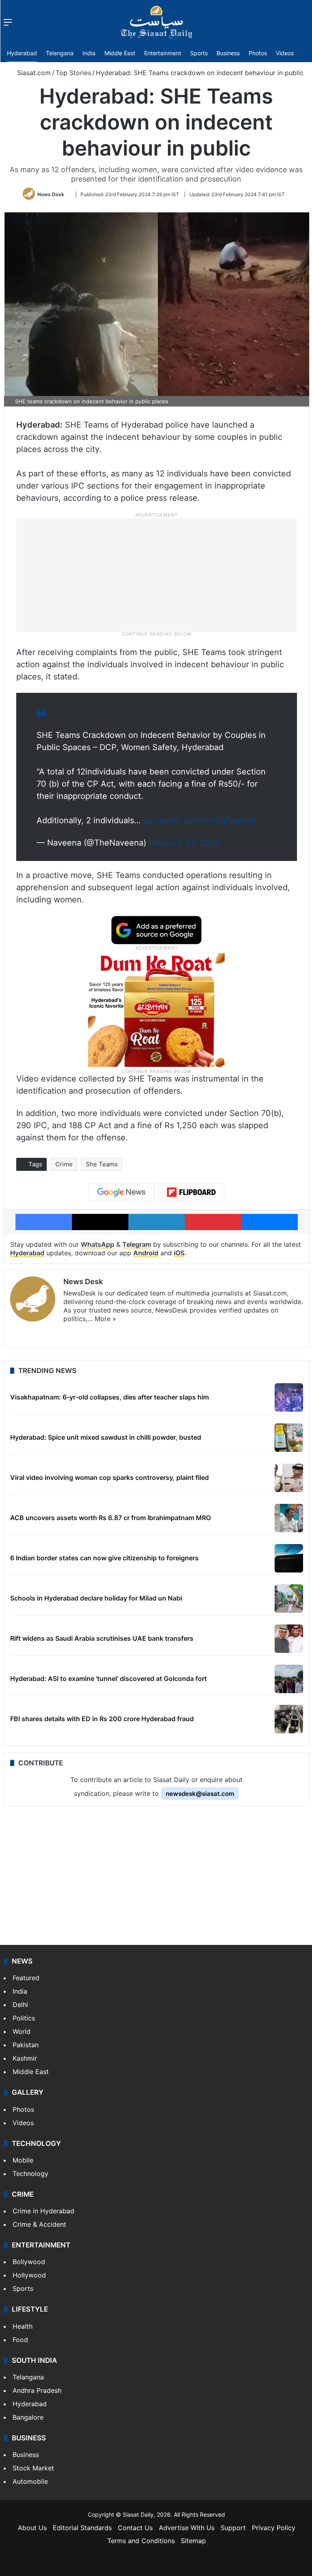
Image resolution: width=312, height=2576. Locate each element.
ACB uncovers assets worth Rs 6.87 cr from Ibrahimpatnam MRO (110, 1518)
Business (228, 53)
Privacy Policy (274, 2528)
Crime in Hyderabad (43, 2211)
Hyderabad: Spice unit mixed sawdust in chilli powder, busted (106, 1437)
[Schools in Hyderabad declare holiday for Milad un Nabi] (289, 1598)
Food (20, 2340)
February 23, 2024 (184, 843)
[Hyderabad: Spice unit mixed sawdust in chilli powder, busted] (289, 1438)
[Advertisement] (156, 574)
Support (233, 2528)
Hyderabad (22, 53)
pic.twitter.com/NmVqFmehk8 (200, 820)
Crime (64, 1164)
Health (23, 2326)
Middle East (120, 53)
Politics (24, 2018)
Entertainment (163, 53)
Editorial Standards (82, 2528)
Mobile (23, 2160)
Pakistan (26, 2045)
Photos (258, 53)
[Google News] (121, 1192)
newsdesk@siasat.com (200, 1794)
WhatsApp (97, 1244)
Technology (30, 2174)
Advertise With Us (187, 2528)
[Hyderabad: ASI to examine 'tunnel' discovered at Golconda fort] (289, 1679)
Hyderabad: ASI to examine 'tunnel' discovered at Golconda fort (108, 1678)
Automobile (30, 2481)
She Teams (102, 1164)
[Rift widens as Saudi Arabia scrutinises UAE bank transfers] (289, 1639)
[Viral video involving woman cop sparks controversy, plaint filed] (289, 1478)
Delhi (20, 2005)
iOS (179, 1253)
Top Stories (73, 73)
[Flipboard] (191, 1192)
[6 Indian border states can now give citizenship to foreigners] (289, 1558)
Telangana (60, 53)
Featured (26, 1978)
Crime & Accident (39, 2224)
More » (105, 1319)
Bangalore (28, 2417)
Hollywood (29, 2275)
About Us (32, 2528)
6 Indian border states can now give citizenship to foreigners (104, 1558)
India (89, 53)
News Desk (51, 194)
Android (146, 1253)
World (22, 2031)
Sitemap (193, 2541)
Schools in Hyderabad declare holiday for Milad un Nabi (96, 1598)
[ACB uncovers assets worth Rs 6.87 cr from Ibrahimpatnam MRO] (289, 1518)
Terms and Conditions (141, 2541)
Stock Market (33, 2468)
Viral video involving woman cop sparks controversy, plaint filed (109, 1477)
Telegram (137, 1244)
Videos (285, 53)
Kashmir (25, 2058)
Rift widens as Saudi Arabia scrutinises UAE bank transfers (102, 1638)
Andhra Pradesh (37, 2390)
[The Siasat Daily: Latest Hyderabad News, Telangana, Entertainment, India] (156, 22)
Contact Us (135, 2528)
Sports (199, 53)
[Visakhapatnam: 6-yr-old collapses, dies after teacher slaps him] (289, 1397)
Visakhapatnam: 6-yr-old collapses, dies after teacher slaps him (109, 1397)
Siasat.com (33, 73)
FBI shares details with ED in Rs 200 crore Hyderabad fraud (102, 1719)
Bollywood (29, 2262)
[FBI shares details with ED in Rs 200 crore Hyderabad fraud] (289, 1719)
